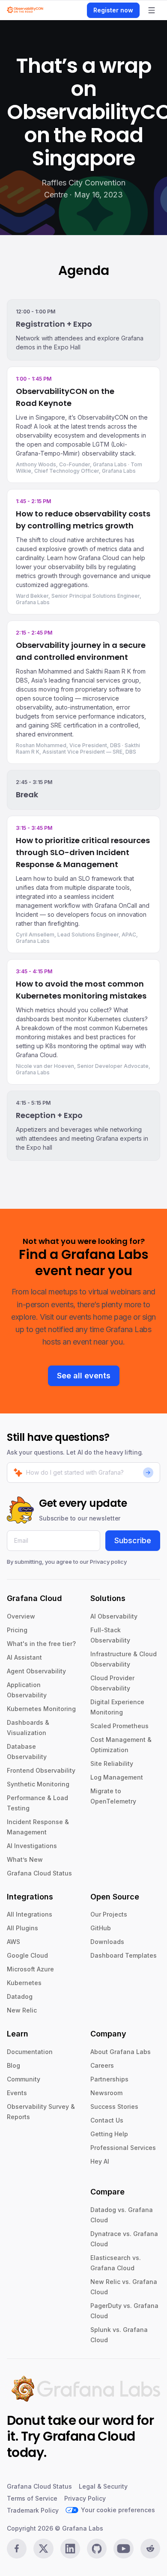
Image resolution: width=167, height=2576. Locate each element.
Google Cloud (27, 1955)
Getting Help (109, 2134)
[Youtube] (123, 2549)
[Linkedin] (70, 2549)
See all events (84, 1376)
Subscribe (133, 1540)
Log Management (117, 1777)
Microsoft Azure (30, 1969)
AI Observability (114, 1616)
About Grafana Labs (121, 2052)
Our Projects (109, 1914)
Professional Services (123, 2148)
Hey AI (100, 2161)
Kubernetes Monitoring (41, 1709)
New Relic (22, 2010)
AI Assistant (24, 1657)
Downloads (107, 1942)
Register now (113, 10)
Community (24, 2079)
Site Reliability (112, 1764)
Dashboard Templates (124, 1955)
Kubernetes (24, 1983)
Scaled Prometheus (119, 1726)
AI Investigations (32, 1846)
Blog (13, 2065)
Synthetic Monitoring (38, 1784)
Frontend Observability (41, 1770)
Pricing (17, 1630)
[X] (43, 2549)
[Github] (97, 2549)
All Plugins (22, 1928)
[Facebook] (17, 2549)
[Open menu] (152, 10)
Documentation (30, 2052)
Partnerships (109, 2079)
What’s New (25, 1859)
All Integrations (30, 1914)
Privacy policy (108, 1562)
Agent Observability (36, 1671)
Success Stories (114, 2106)
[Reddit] (150, 2549)
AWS (13, 1942)
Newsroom (106, 2093)
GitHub (101, 1928)
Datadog (20, 1996)
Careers (102, 2065)
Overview (21, 1616)
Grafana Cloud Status (39, 1873)
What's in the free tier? (41, 1644)
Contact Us (107, 2120)
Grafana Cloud (89, 2436)
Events (17, 2093)
